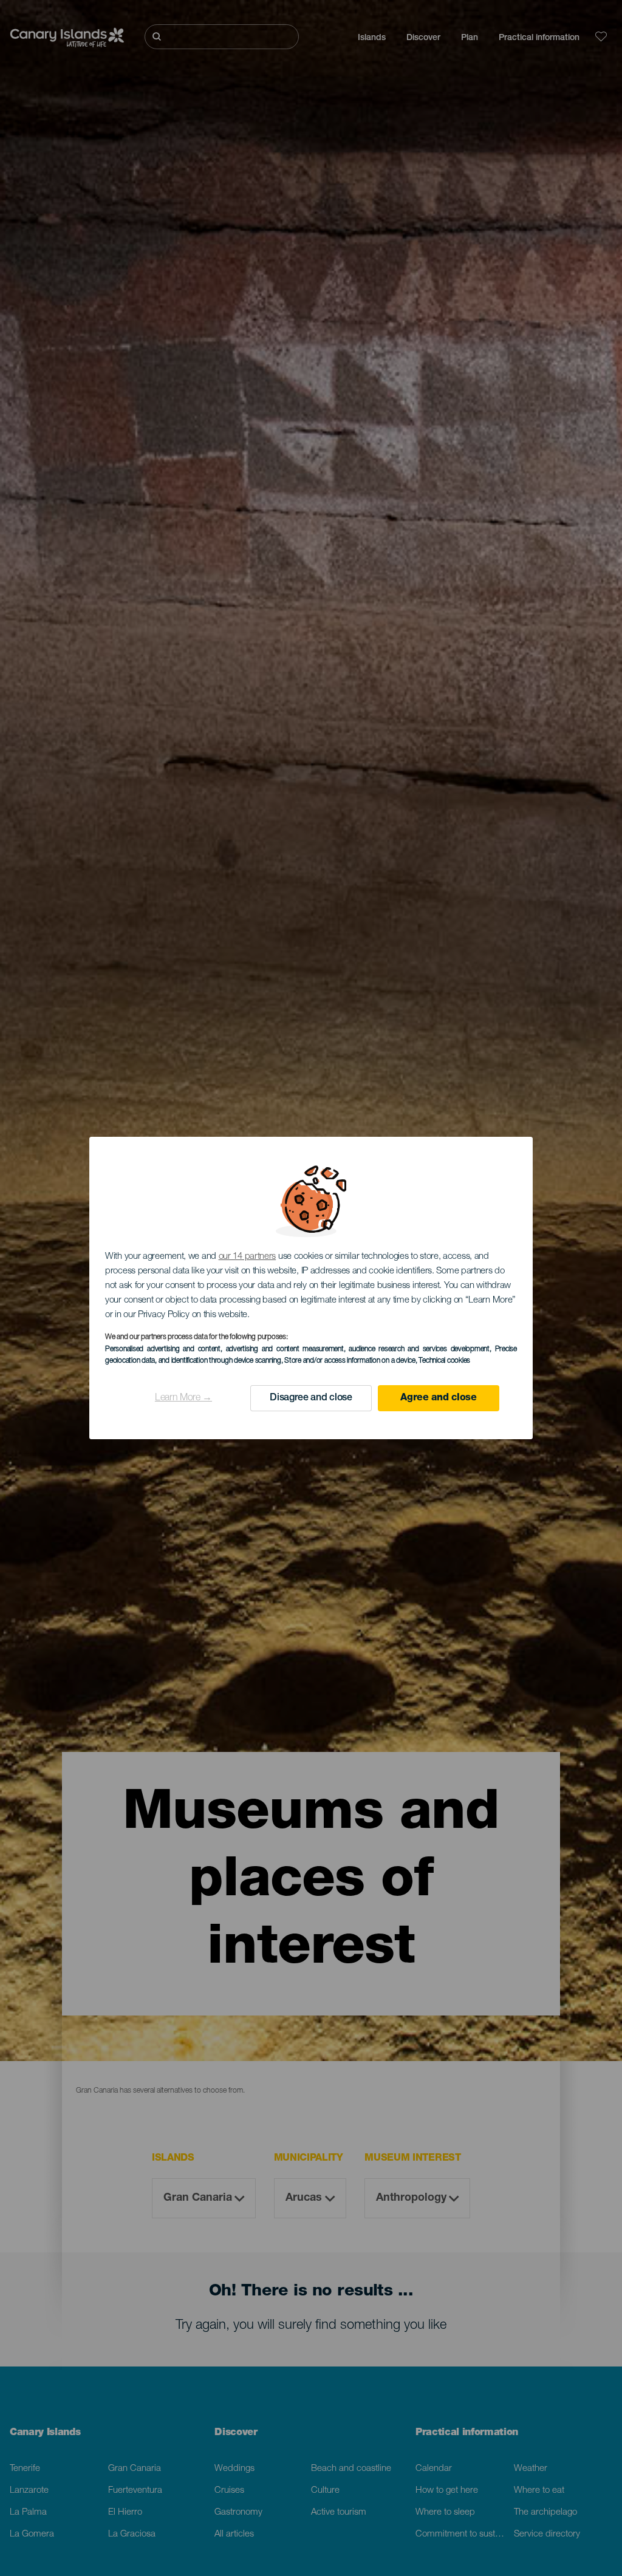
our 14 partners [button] (248, 1257)
